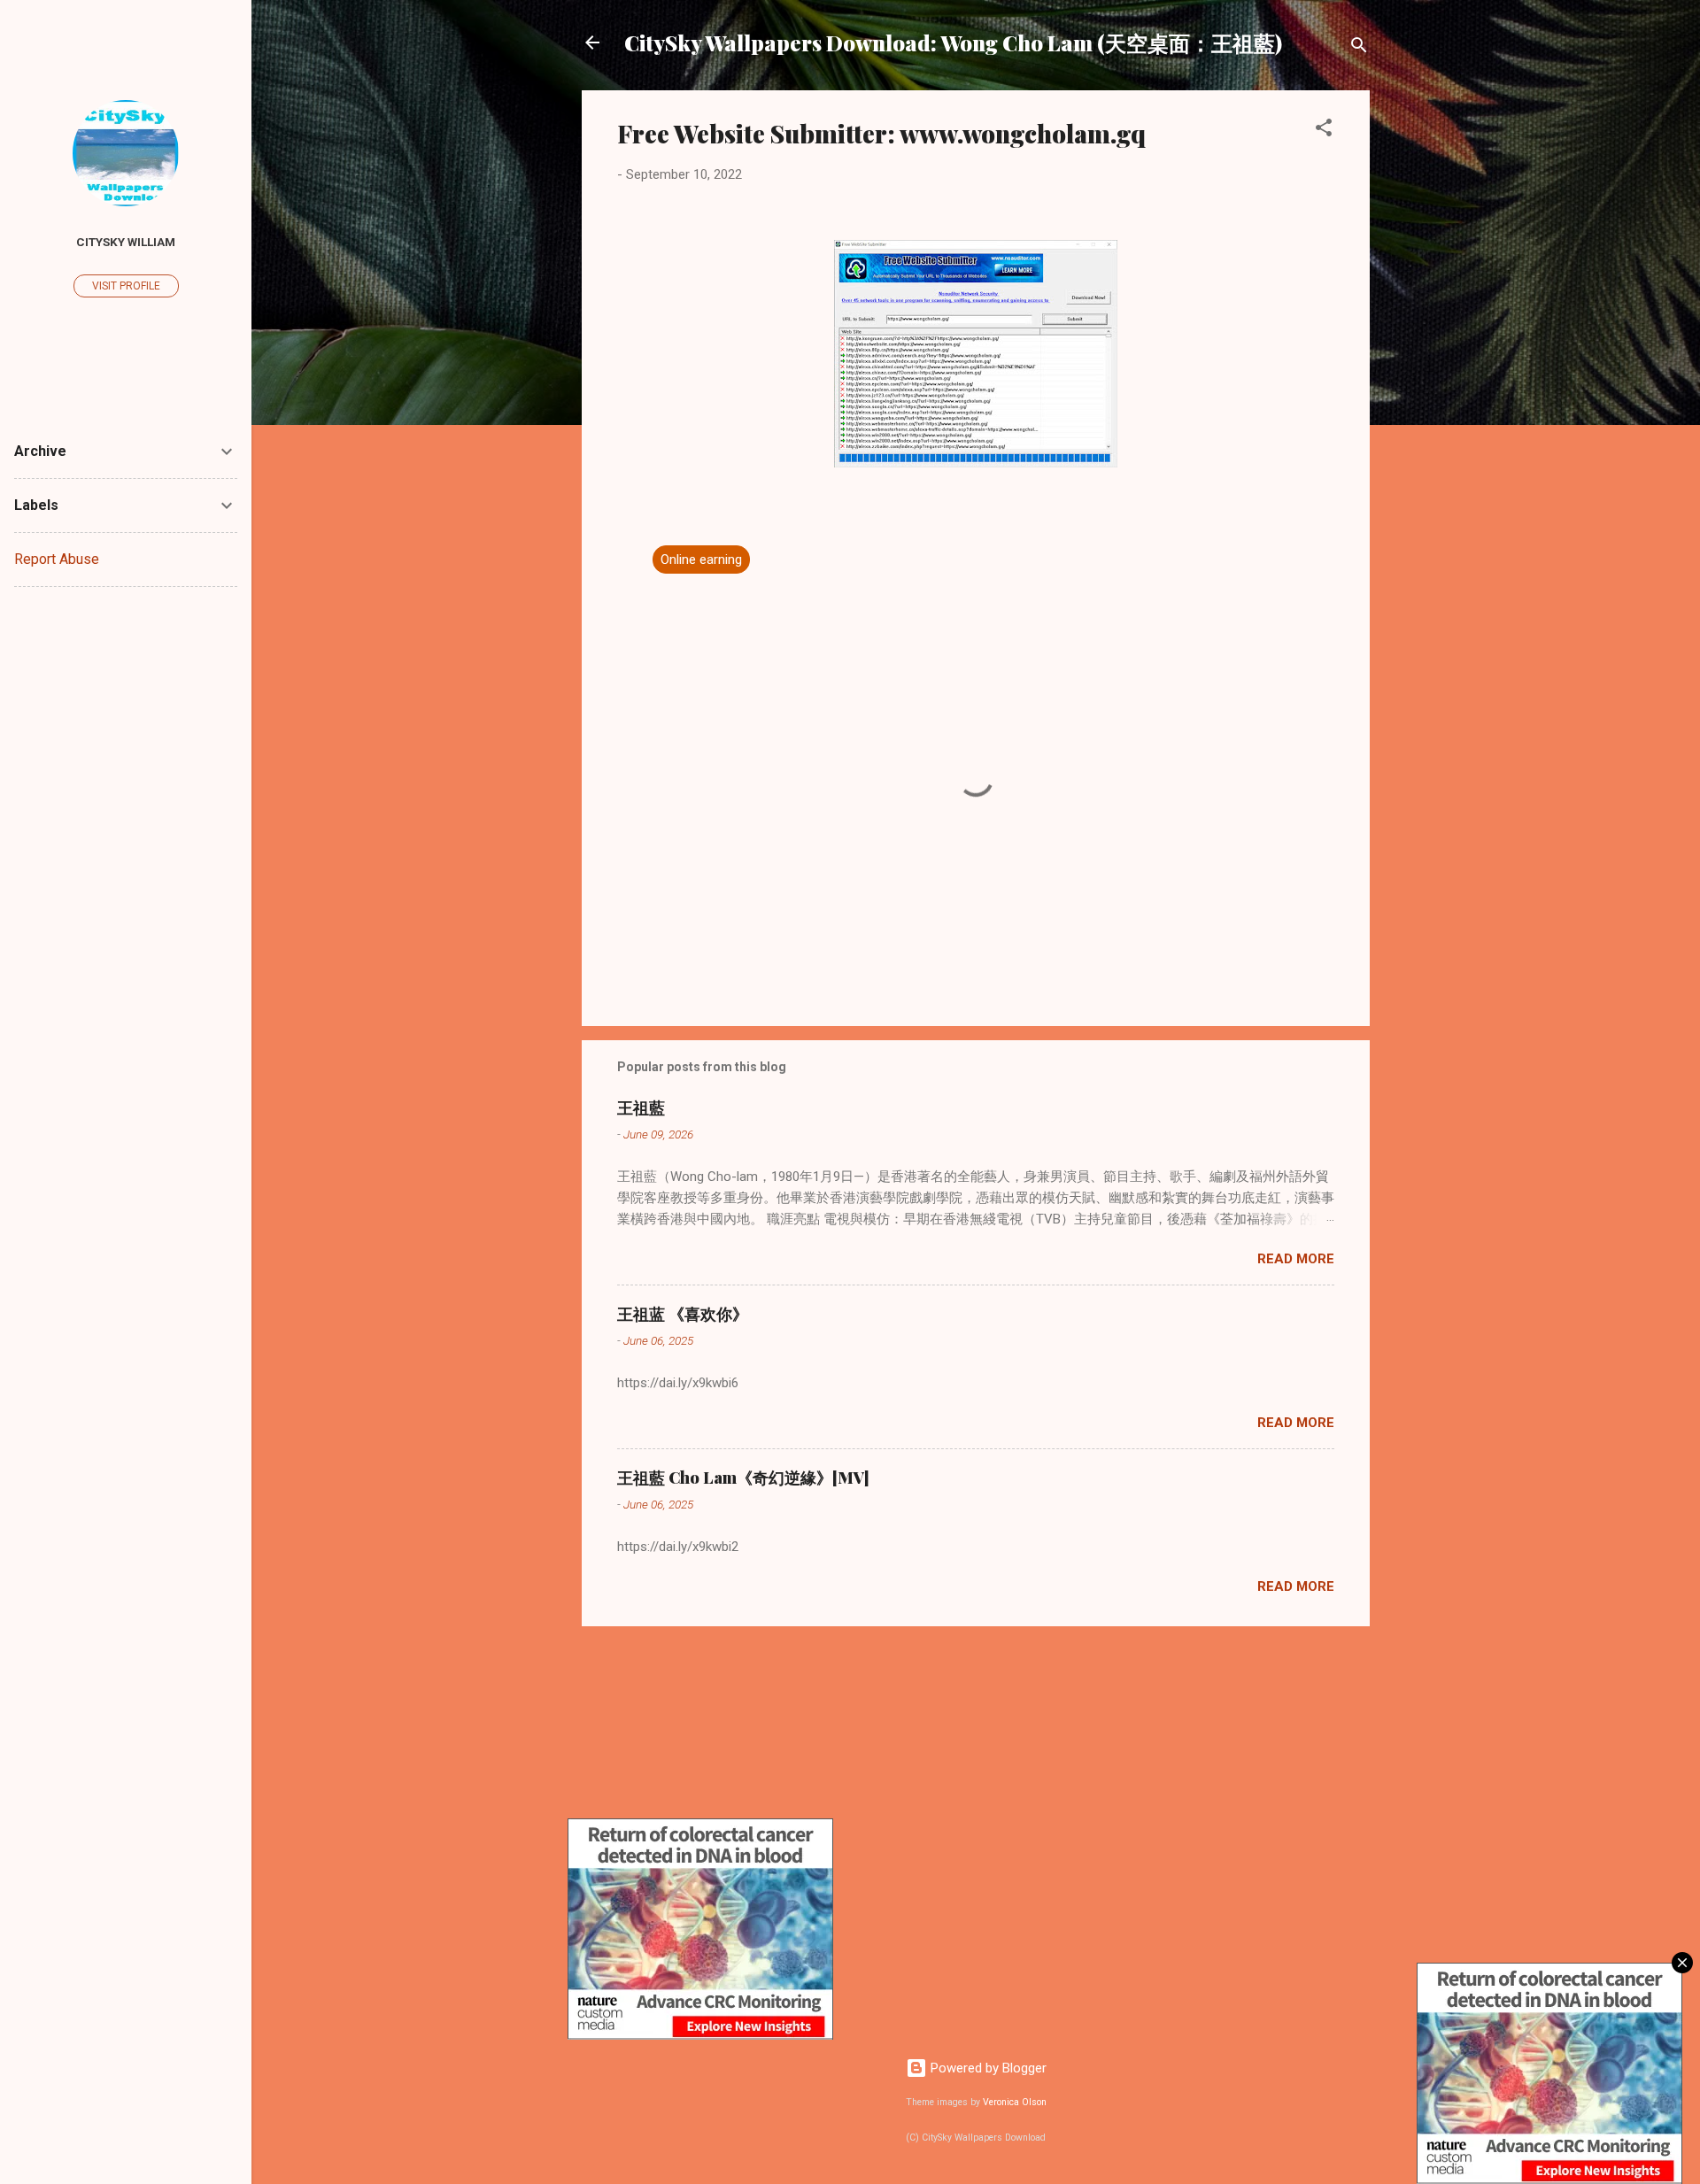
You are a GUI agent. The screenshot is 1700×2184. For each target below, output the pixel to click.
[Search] (1359, 48)
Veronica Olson (1015, 2102)
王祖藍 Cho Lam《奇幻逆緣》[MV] (743, 1478)
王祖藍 (641, 1107)
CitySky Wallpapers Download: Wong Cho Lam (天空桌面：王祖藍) (953, 42)
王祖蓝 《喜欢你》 (683, 1314)
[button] (1324, 131)
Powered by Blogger (987, 2068)
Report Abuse (57, 559)
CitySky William (126, 242)
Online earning (701, 560)
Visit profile (126, 286)
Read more (1296, 1259)
